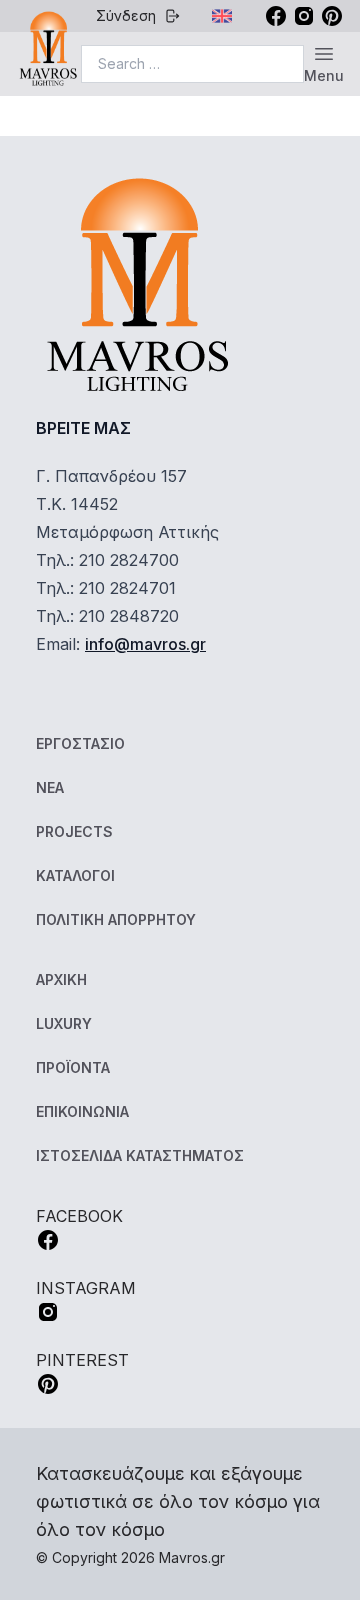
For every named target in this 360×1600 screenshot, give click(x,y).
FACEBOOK (79, 1216)
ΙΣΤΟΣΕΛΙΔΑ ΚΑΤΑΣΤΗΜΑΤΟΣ (140, 1155)
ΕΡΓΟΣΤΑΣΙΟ (80, 743)
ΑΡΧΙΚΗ (61, 979)
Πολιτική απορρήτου (116, 919)
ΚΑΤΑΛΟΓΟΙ (75, 875)
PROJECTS (74, 831)
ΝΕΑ (50, 787)
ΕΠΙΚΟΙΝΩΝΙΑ (82, 1111)
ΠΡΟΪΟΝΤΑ (73, 1067)
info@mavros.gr (145, 644)
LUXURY (64, 1023)
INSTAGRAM (86, 1288)
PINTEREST (82, 1360)
